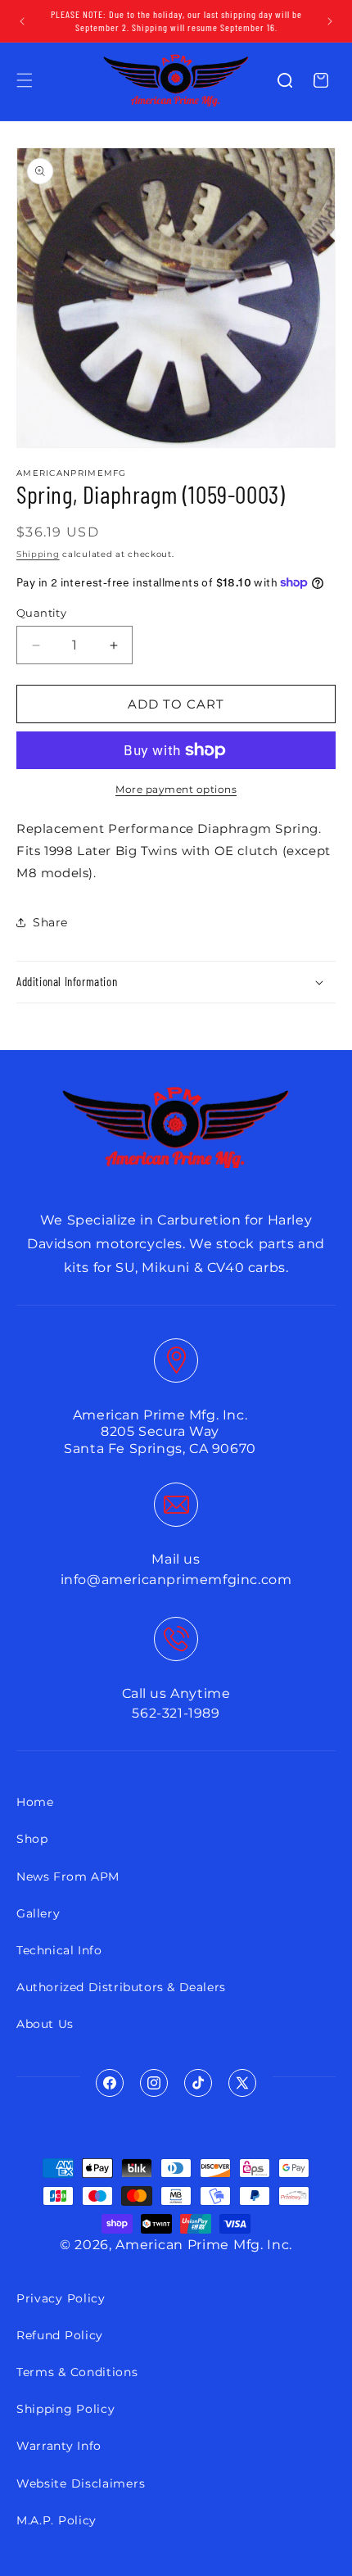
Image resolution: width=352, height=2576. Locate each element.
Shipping (38, 554)
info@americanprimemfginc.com (176, 1580)
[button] (25, 80)
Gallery (38, 1913)
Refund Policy (60, 2335)
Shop (32, 1839)
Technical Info (59, 1950)
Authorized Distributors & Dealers (121, 1987)
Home (35, 1802)
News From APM (68, 1877)
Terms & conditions (77, 2372)
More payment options (176, 789)
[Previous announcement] (22, 21)
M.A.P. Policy (56, 2520)
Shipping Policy (66, 2409)
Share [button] (50, 922)
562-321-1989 (176, 1713)
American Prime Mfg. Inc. (204, 2245)
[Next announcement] (330, 21)
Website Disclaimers (81, 2483)
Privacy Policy (61, 2298)
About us (45, 2024)
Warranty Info (59, 2446)
